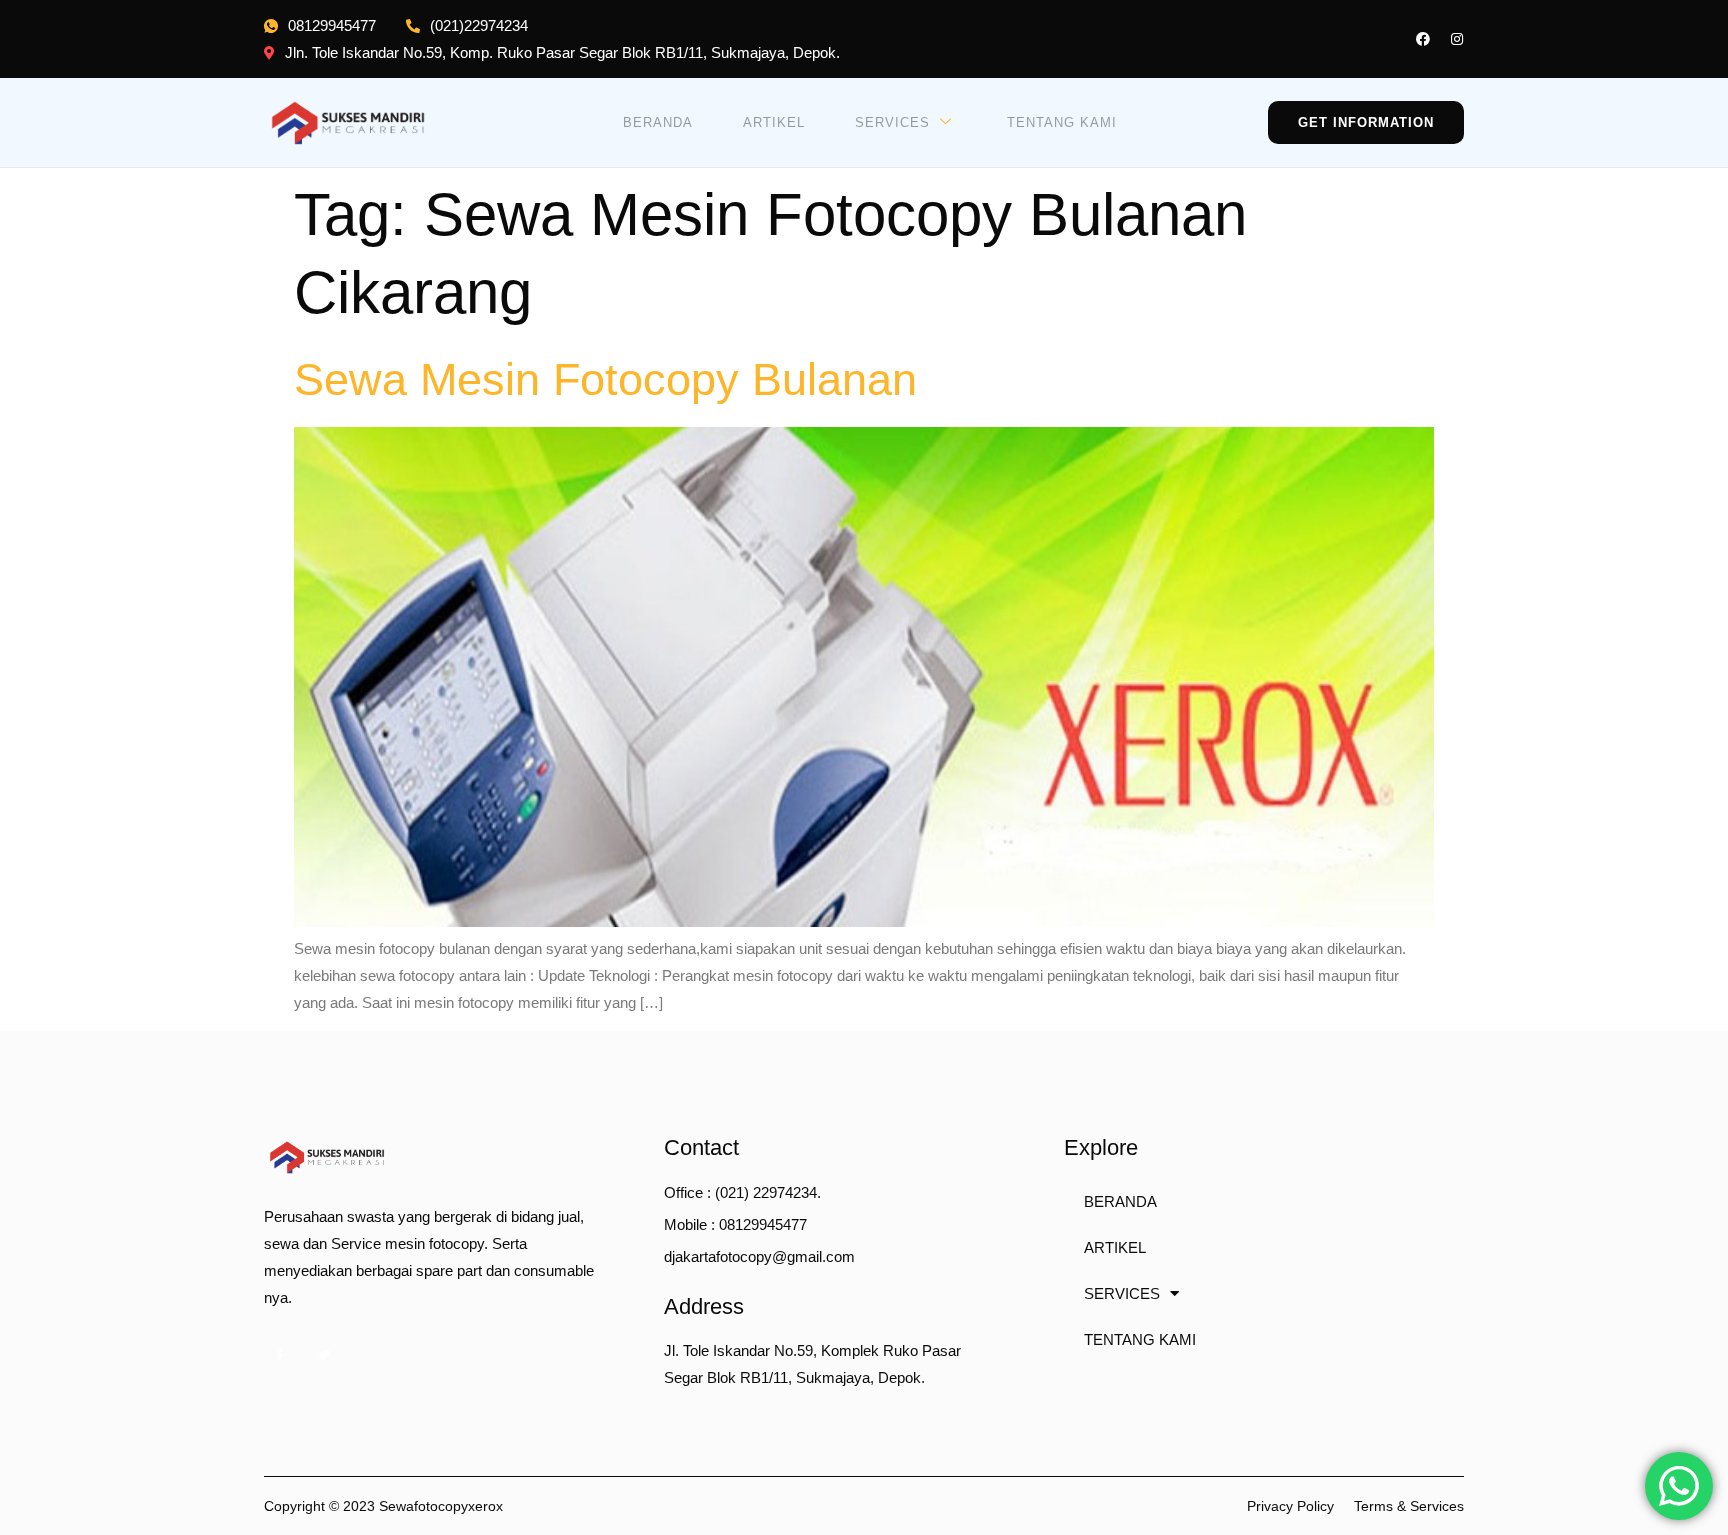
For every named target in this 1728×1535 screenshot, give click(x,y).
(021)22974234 (479, 25)
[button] (1366, 122)
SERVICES (892, 122)
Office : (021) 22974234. (742, 1192)
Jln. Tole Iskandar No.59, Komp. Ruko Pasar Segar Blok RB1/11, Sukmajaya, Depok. (562, 52)
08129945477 (332, 25)
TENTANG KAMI (1062, 122)
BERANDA (658, 122)
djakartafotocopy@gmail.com (759, 1256)
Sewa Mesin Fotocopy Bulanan (605, 379)
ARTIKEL (774, 122)
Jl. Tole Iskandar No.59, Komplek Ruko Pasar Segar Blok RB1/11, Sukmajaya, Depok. (812, 1364)
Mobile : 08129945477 (735, 1224)
